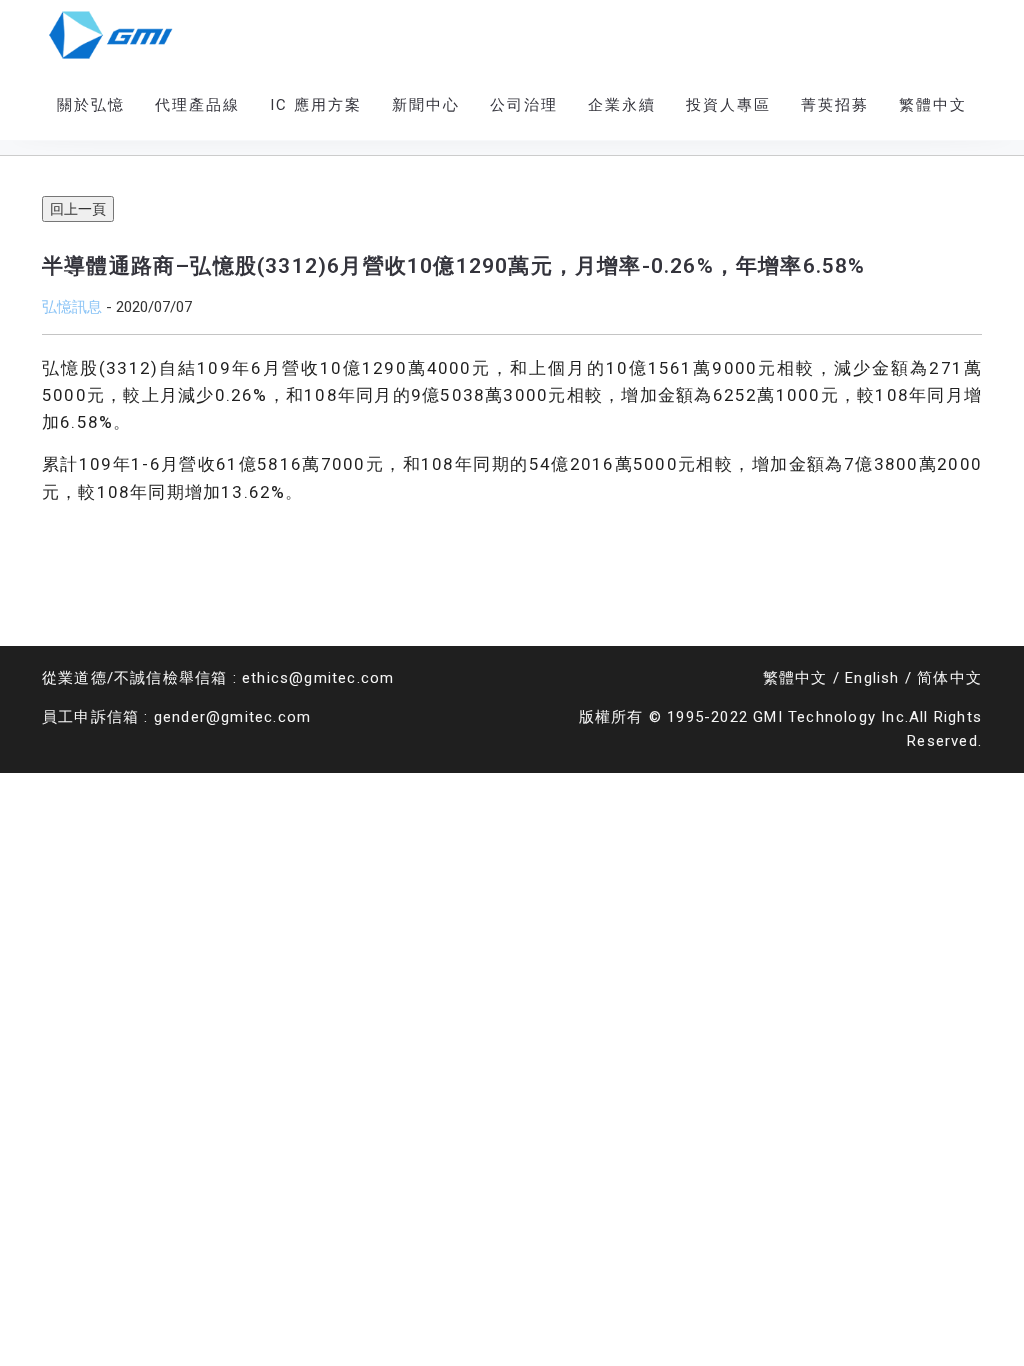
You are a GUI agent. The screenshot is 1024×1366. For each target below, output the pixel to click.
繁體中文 (795, 678)
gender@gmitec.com (232, 717)
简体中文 (949, 678)
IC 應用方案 (316, 105)
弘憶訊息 (72, 306)
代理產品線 (197, 105)
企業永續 (622, 105)
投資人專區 (728, 105)
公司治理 (524, 105)
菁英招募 (835, 105)
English (872, 678)
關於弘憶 (91, 105)
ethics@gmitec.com (318, 678)
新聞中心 (426, 105)
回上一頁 (78, 209)
